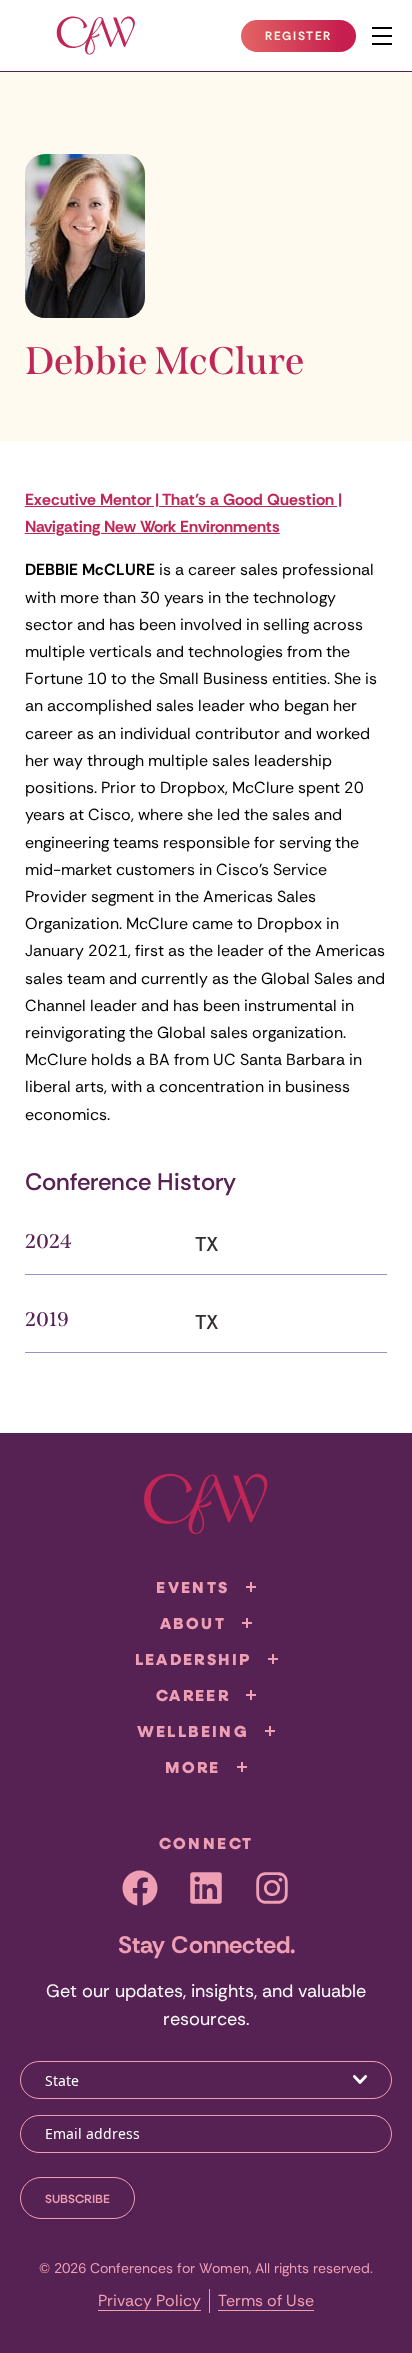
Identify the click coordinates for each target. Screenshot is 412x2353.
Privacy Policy (149, 2300)
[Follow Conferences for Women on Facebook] (140, 1888)
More (193, 1767)
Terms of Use (266, 2300)
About (193, 1623)
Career (193, 1695)
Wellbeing (193, 1731)
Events (192, 1587)
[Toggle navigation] (382, 36)
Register (310, 40)
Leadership (193, 1659)
